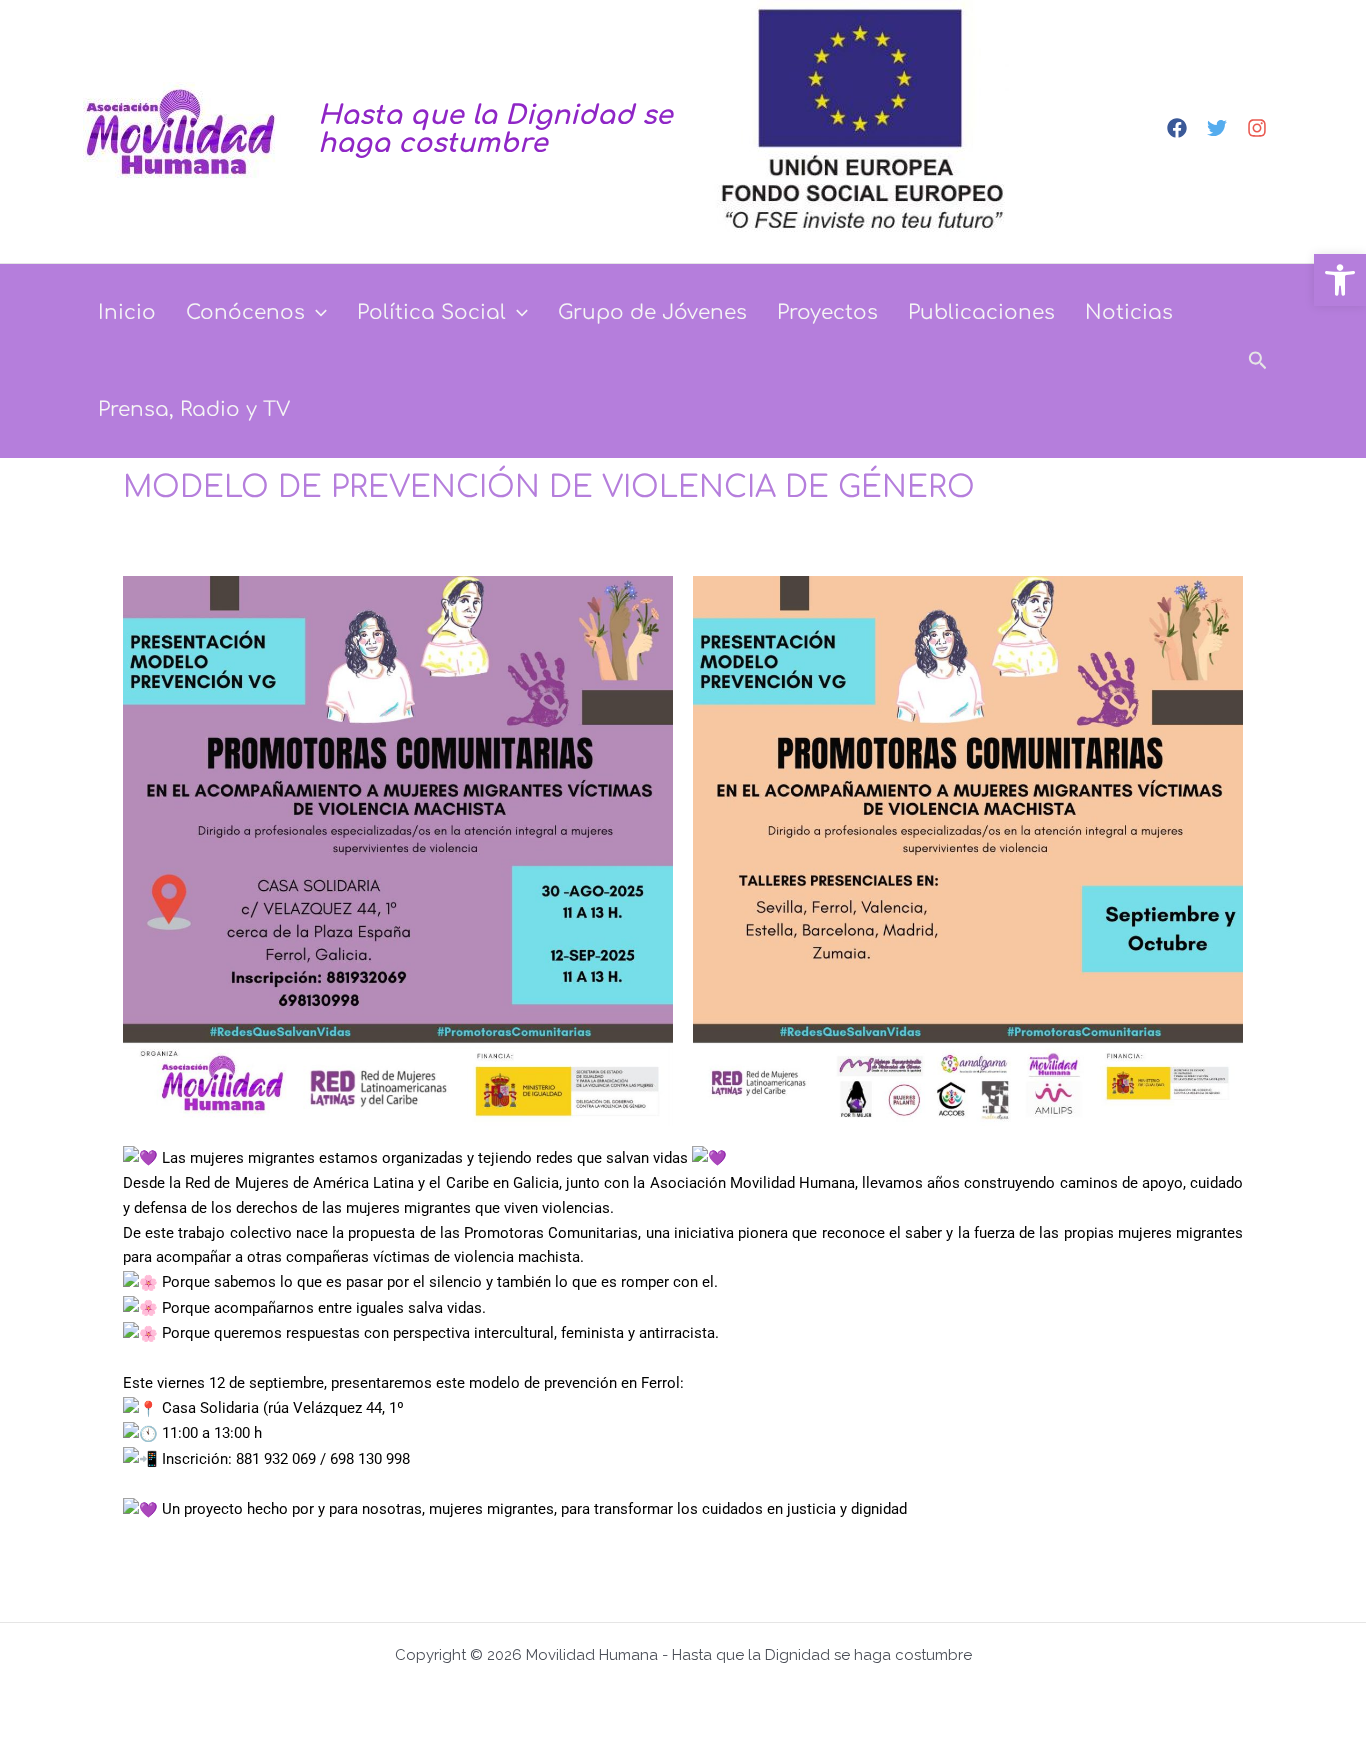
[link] (1340, 280)
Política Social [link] (431, 312)
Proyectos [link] (827, 312)
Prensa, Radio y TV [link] (194, 409)
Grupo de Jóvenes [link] (652, 312)
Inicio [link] (127, 312)
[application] (316, 312)
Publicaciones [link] (981, 312)
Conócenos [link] (245, 312)
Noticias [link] (1129, 312)
